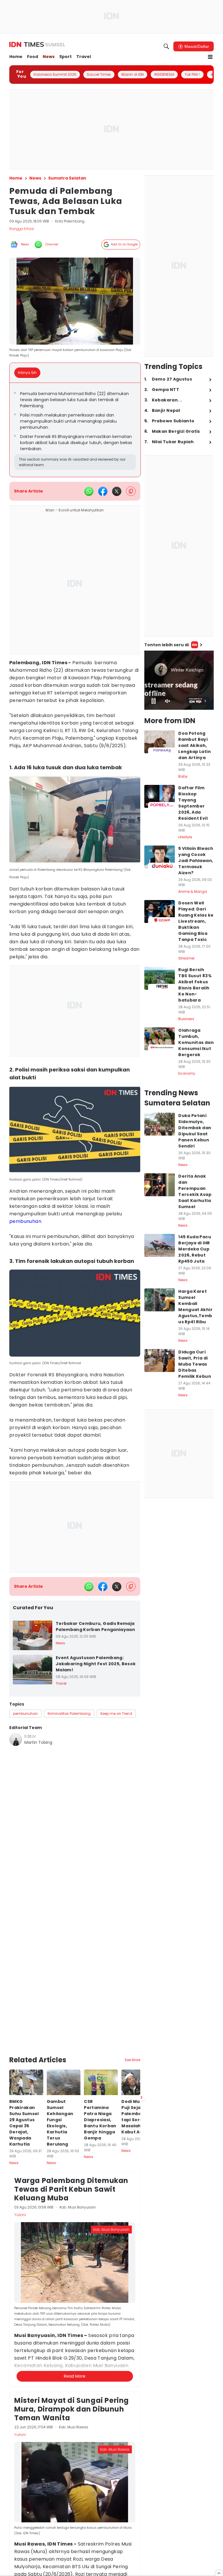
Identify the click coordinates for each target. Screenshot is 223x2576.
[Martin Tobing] (16, 1739)
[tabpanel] (75, 430)
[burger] (210, 57)
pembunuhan (25, 1221)
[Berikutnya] (141, 2005)
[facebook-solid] (103, 491)
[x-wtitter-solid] (117, 491)
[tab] (29, 373)
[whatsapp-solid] (89, 491)
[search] (166, 46)
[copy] (131, 491)
